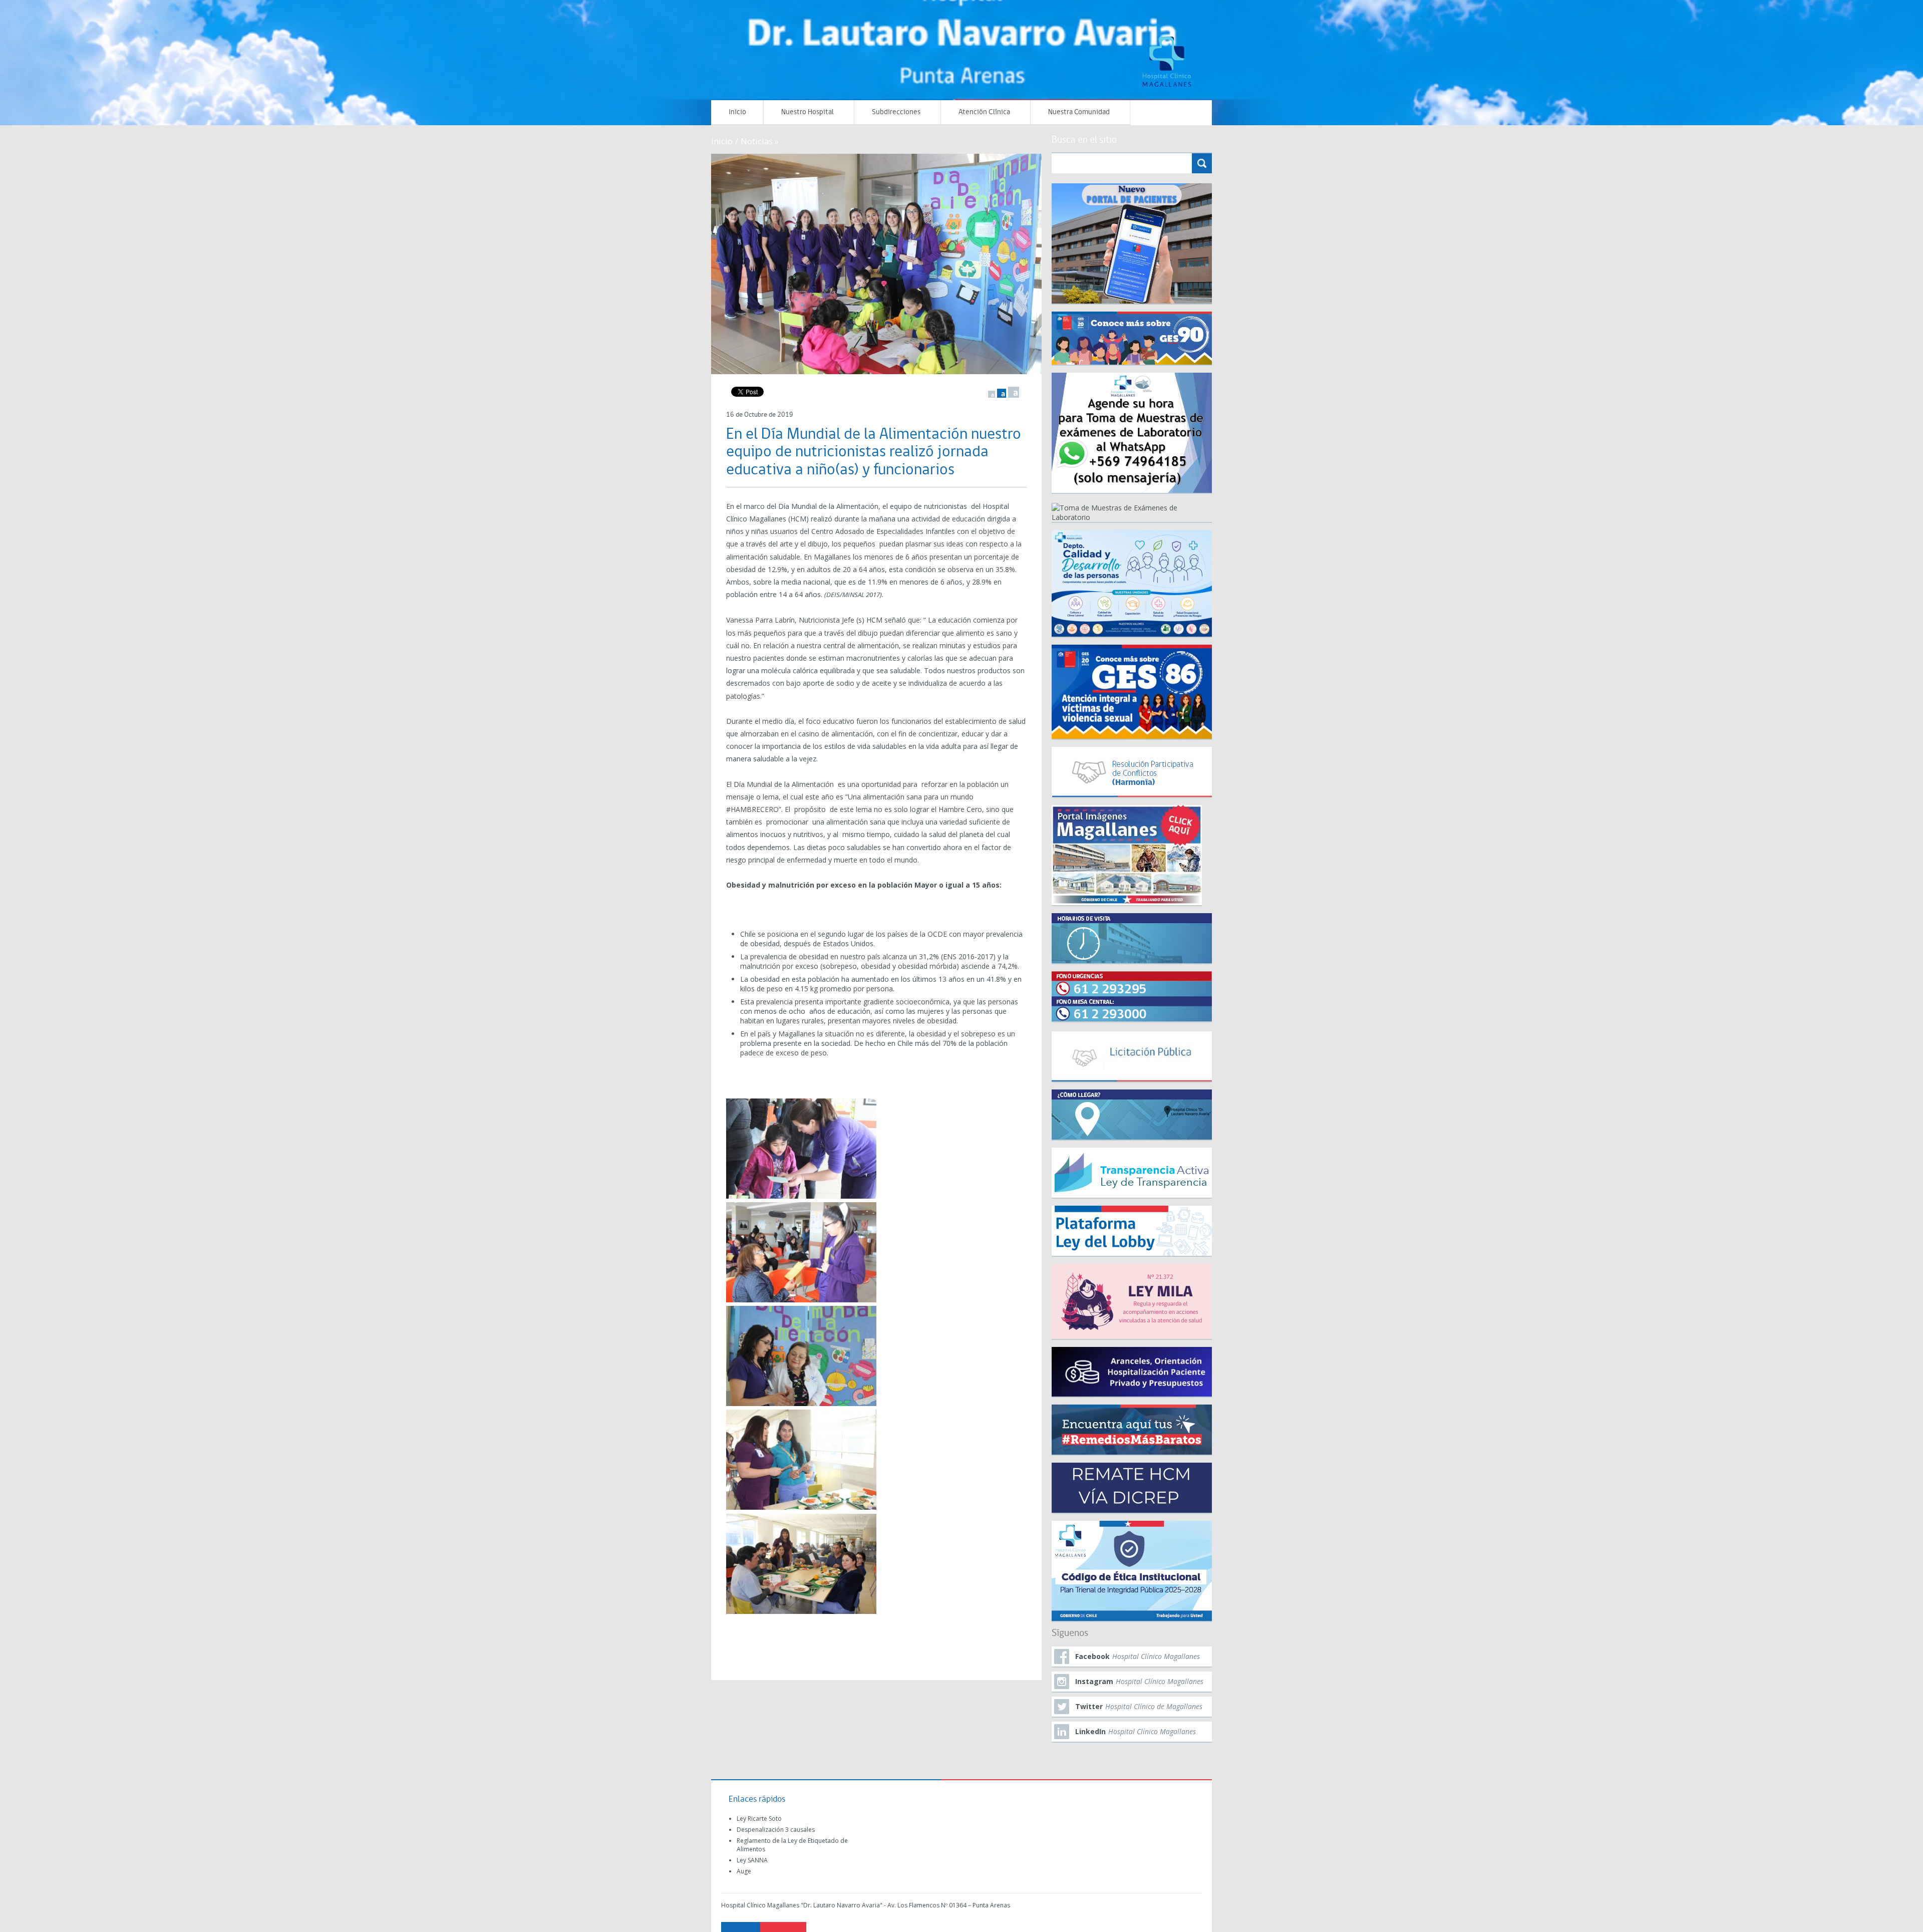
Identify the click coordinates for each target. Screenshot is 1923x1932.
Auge (744, 1871)
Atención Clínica (984, 112)
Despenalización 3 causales (776, 1830)
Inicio (737, 112)
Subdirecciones (896, 112)
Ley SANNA (752, 1860)
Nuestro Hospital (808, 112)
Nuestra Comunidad (1079, 112)
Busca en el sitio (1084, 140)
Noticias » (760, 141)
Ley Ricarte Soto (759, 1819)
